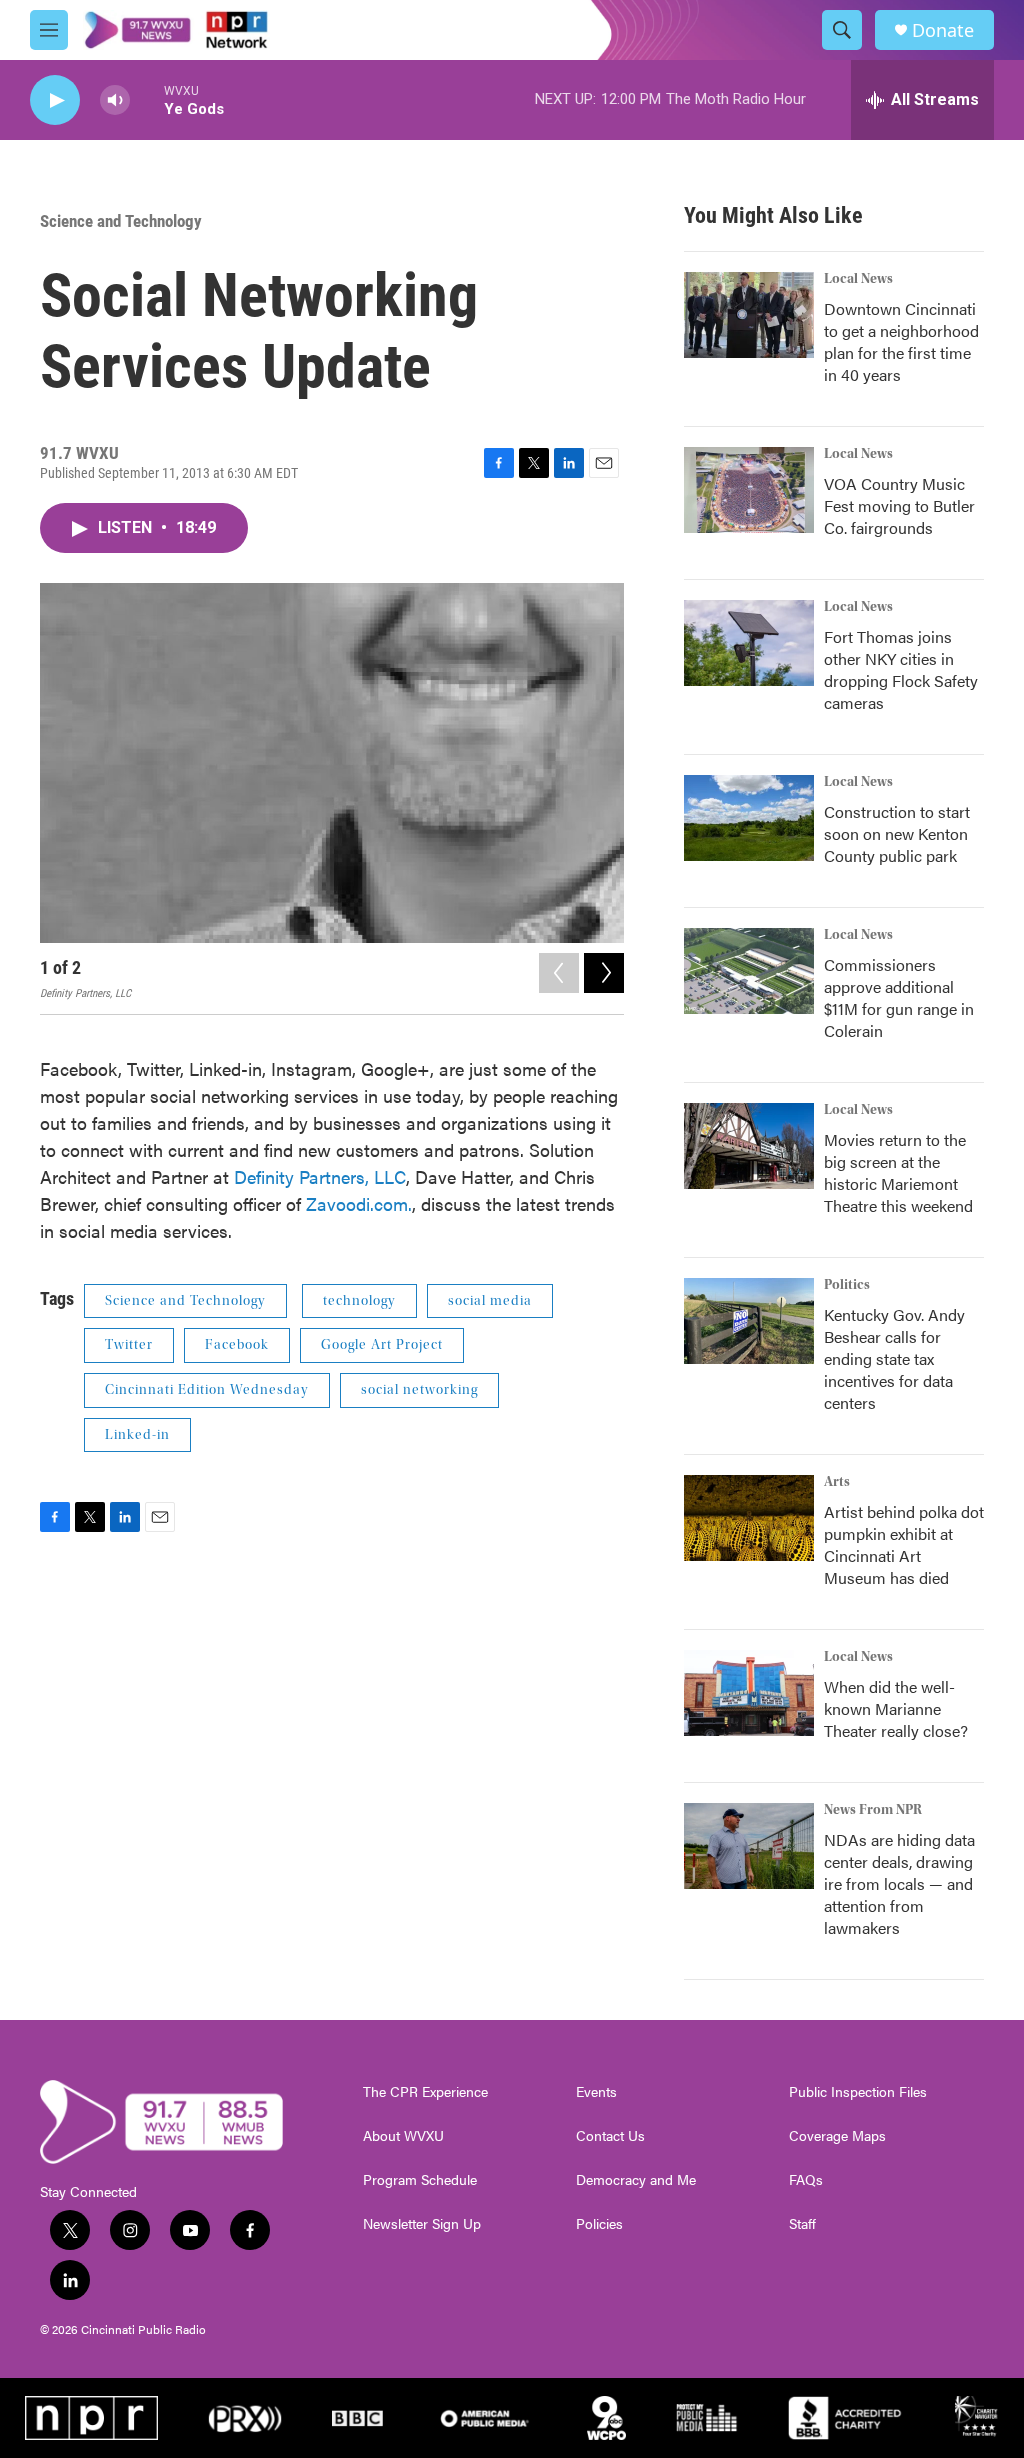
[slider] (147, 99)
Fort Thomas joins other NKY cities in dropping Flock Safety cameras (901, 669)
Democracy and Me (636, 2180)
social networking (419, 1390)
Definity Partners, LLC (320, 1176)
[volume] (115, 100)
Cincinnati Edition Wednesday (207, 1390)
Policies (599, 2224)
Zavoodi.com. (359, 1203)
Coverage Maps (837, 2136)
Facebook (237, 1345)
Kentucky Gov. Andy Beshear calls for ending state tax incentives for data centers (894, 1358)
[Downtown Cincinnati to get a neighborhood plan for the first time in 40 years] (749, 315)
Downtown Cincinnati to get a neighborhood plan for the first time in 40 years (901, 341)
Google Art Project (382, 1345)
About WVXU (403, 2136)
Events (596, 2092)
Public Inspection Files (858, 2092)
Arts (837, 1482)
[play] (55, 100)
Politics (847, 1285)
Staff (802, 2224)
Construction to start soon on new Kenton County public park (897, 833)
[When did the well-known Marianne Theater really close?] (749, 1693)
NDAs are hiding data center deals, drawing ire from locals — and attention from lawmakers (899, 1883)
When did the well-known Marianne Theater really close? (896, 1708)
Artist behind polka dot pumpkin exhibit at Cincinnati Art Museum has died (904, 1544)
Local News (858, 279)
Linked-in (137, 1435)
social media (490, 1301)
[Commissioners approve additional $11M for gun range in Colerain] (749, 971)
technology (359, 1301)
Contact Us (610, 2136)
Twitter (129, 1345)
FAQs (806, 2180)
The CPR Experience (425, 2092)
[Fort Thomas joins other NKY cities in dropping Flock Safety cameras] (749, 643)
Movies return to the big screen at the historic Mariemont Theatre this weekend (898, 1172)
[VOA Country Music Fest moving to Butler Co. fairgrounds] (749, 490)
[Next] (604, 973)
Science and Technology (121, 221)
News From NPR (873, 1810)
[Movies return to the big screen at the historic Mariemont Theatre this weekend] (749, 1146)
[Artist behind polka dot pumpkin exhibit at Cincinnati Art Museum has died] (749, 1518)
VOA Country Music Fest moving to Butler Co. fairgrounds (899, 505)
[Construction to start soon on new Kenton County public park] (749, 818)
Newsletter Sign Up (422, 2224)
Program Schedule (420, 2180)
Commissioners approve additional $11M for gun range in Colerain (899, 997)
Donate (943, 30)
